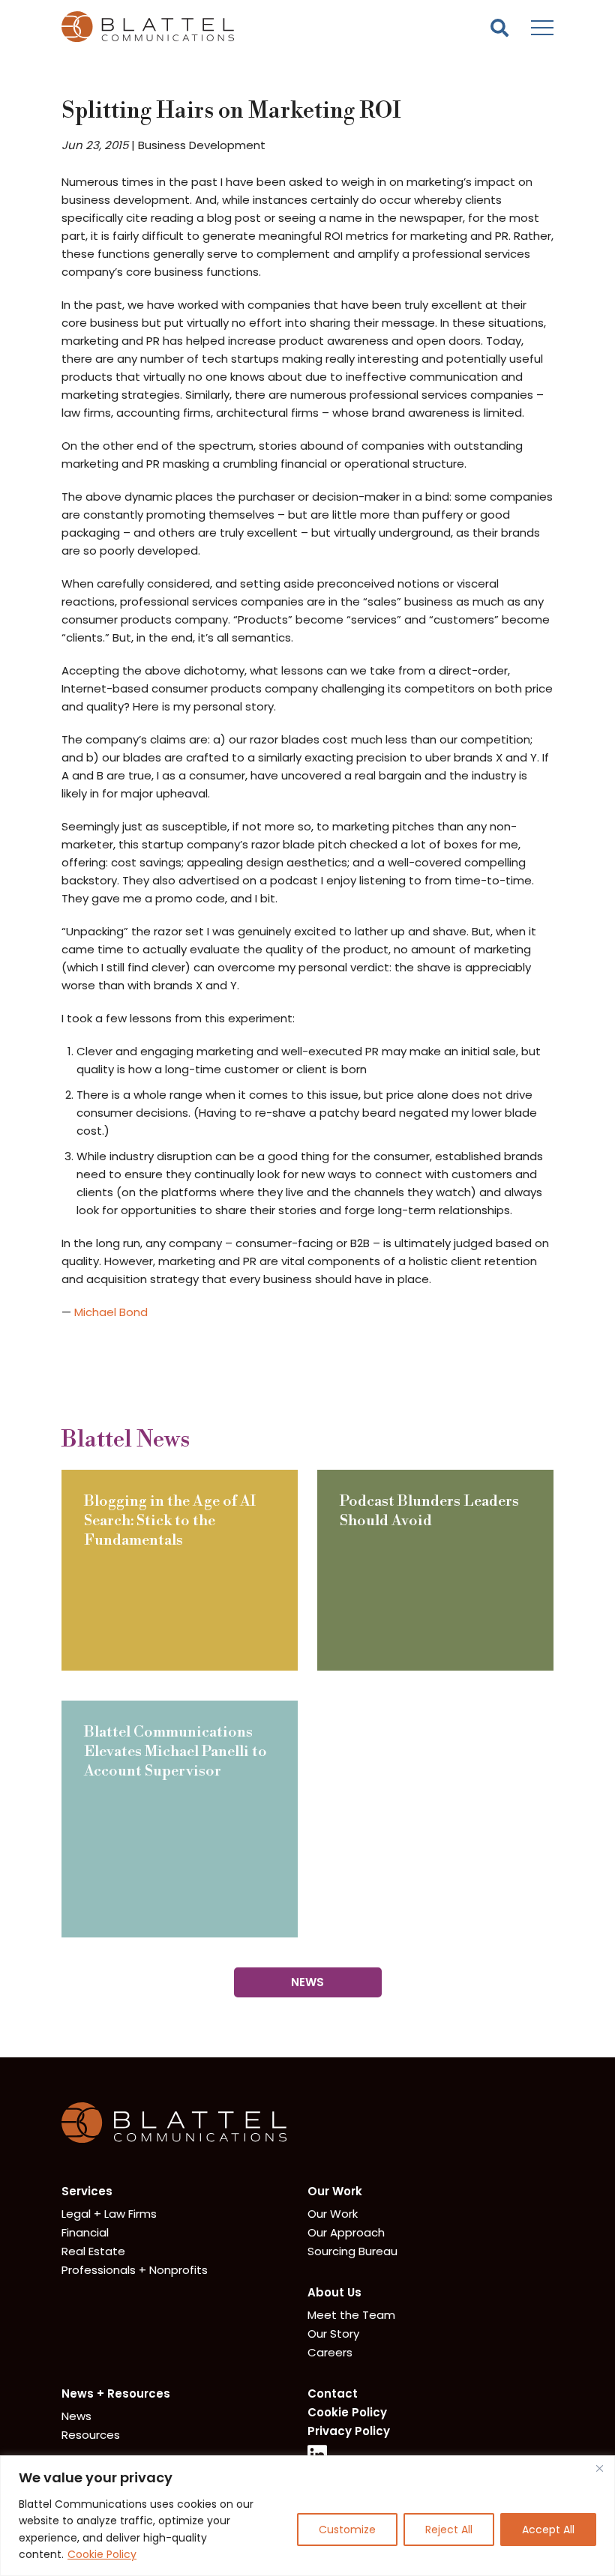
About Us (334, 2292)
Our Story (333, 2334)
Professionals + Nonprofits (135, 2270)
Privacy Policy (349, 2431)
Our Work (335, 2191)
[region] (307, 2516)
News (76, 2416)
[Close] (599, 2468)
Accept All (548, 2530)
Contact (333, 2393)
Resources (91, 2435)
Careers (330, 2352)
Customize (347, 2530)
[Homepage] (174, 2139)
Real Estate (93, 2251)
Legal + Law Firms (109, 2214)
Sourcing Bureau (352, 2251)
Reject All (449, 2530)
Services (87, 2191)
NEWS (307, 1982)
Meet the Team (351, 2315)
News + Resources (116, 2393)
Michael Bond (111, 1312)
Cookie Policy (102, 2554)
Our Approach (346, 2232)
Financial (85, 2232)
